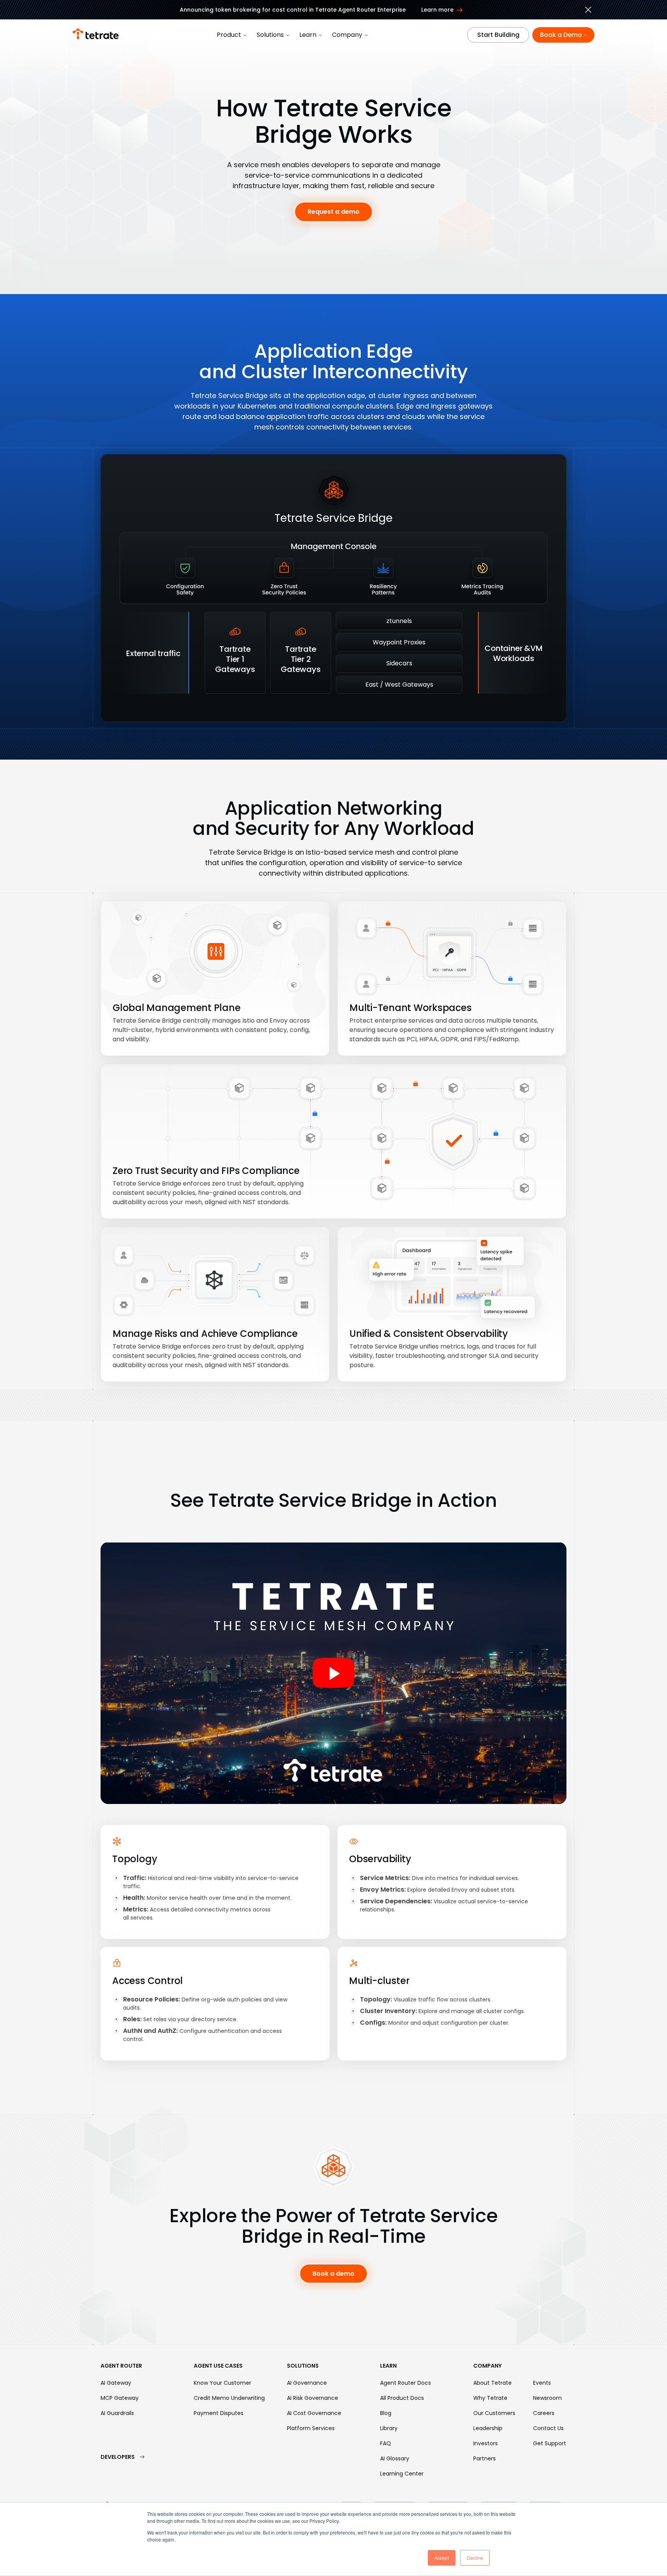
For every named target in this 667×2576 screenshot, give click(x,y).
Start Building (498, 35)
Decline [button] (475, 2558)
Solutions (270, 35)
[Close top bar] (588, 11)
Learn (308, 35)
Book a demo (333, 2274)
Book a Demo (561, 35)
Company (347, 35)
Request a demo (333, 212)
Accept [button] (442, 2558)
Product (229, 35)
